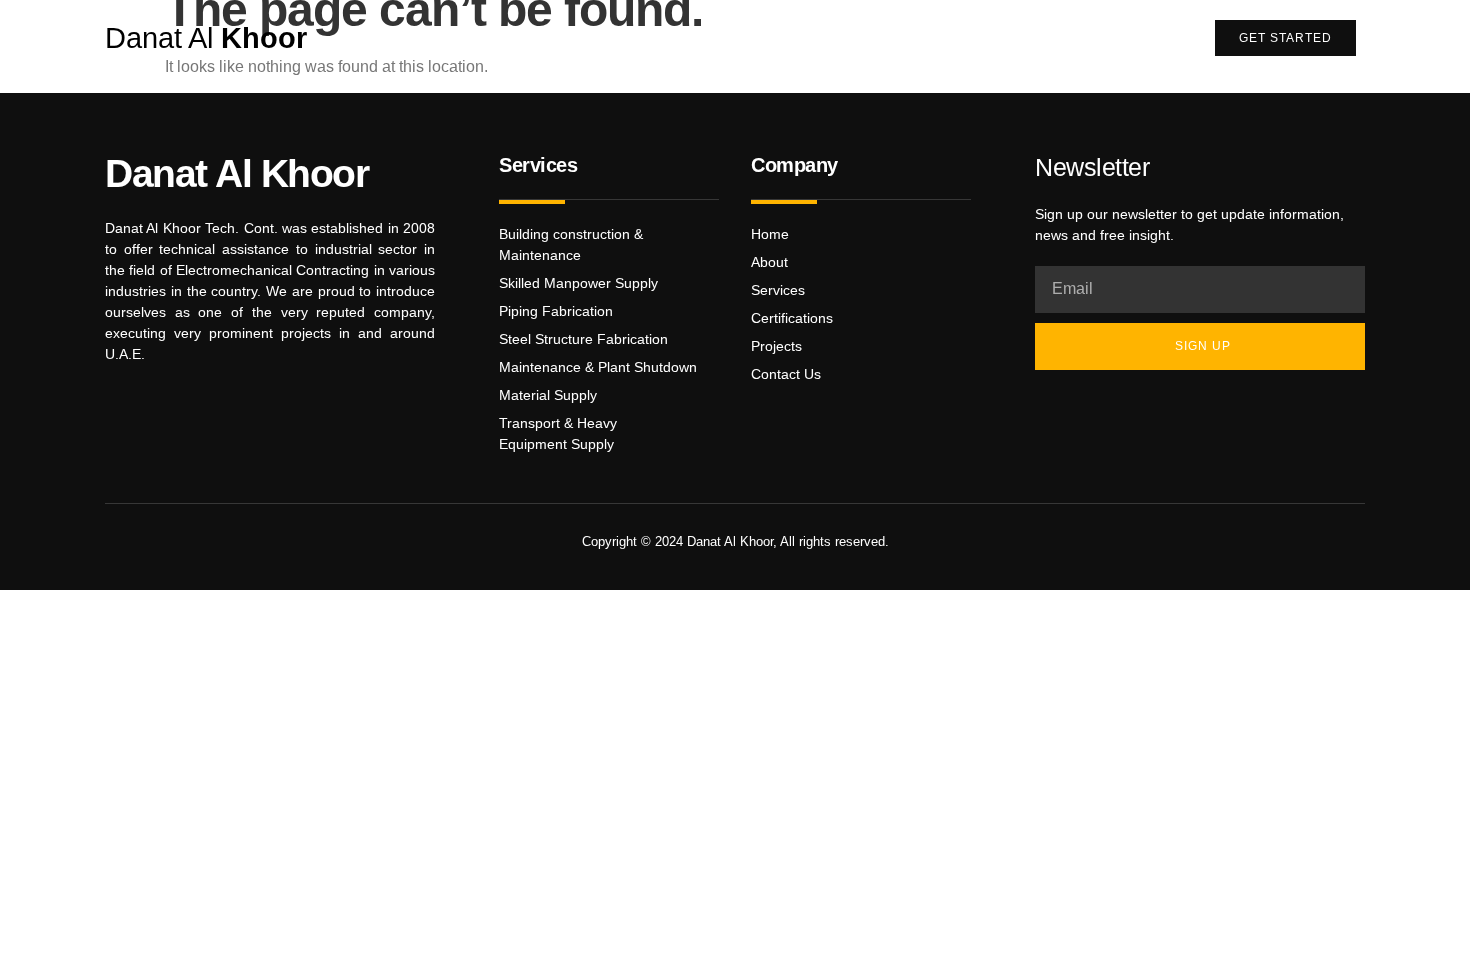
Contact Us (1121, 37)
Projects (1012, 37)
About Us (641, 37)
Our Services (897, 37)
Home (547, 37)
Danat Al (206, 38)
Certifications (762, 37)
